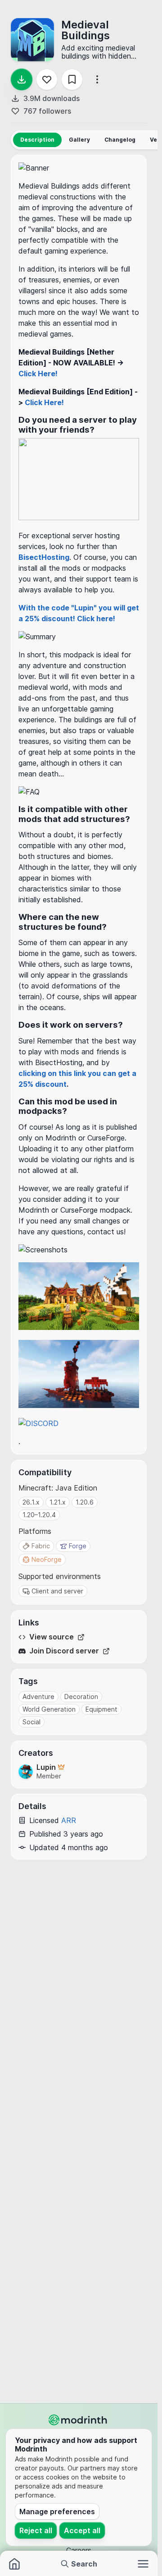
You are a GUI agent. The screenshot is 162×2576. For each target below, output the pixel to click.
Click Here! (38, 374)
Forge (78, 1546)
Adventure (38, 1697)
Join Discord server (64, 1651)
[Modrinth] (79, 2420)
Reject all (36, 2530)
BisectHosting (44, 557)
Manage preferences (57, 2511)
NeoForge (47, 1559)
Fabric (41, 1546)
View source (52, 1637)
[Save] (72, 79)
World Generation (49, 1709)
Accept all (82, 2530)
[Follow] (47, 79)
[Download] (22, 79)
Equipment (101, 1709)
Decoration (81, 1697)
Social (31, 1722)
